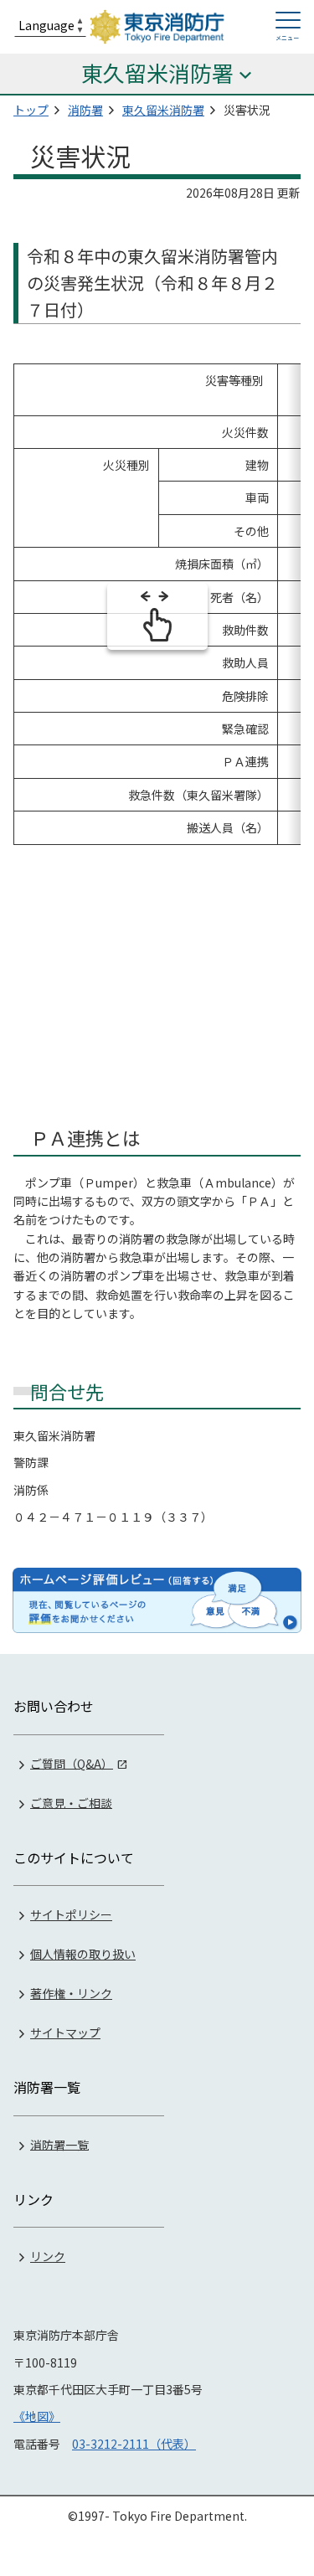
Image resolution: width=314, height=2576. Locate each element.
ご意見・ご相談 (71, 1802)
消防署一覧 (59, 2144)
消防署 (85, 110)
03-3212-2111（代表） (134, 2444)
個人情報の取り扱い (83, 1954)
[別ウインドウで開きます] (157, 1600)
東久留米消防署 (163, 110)
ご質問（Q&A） (72, 1763)
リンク (48, 2256)
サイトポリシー (71, 1914)
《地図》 (37, 2416)
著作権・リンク (71, 1993)
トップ (31, 110)
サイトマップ (65, 2032)
